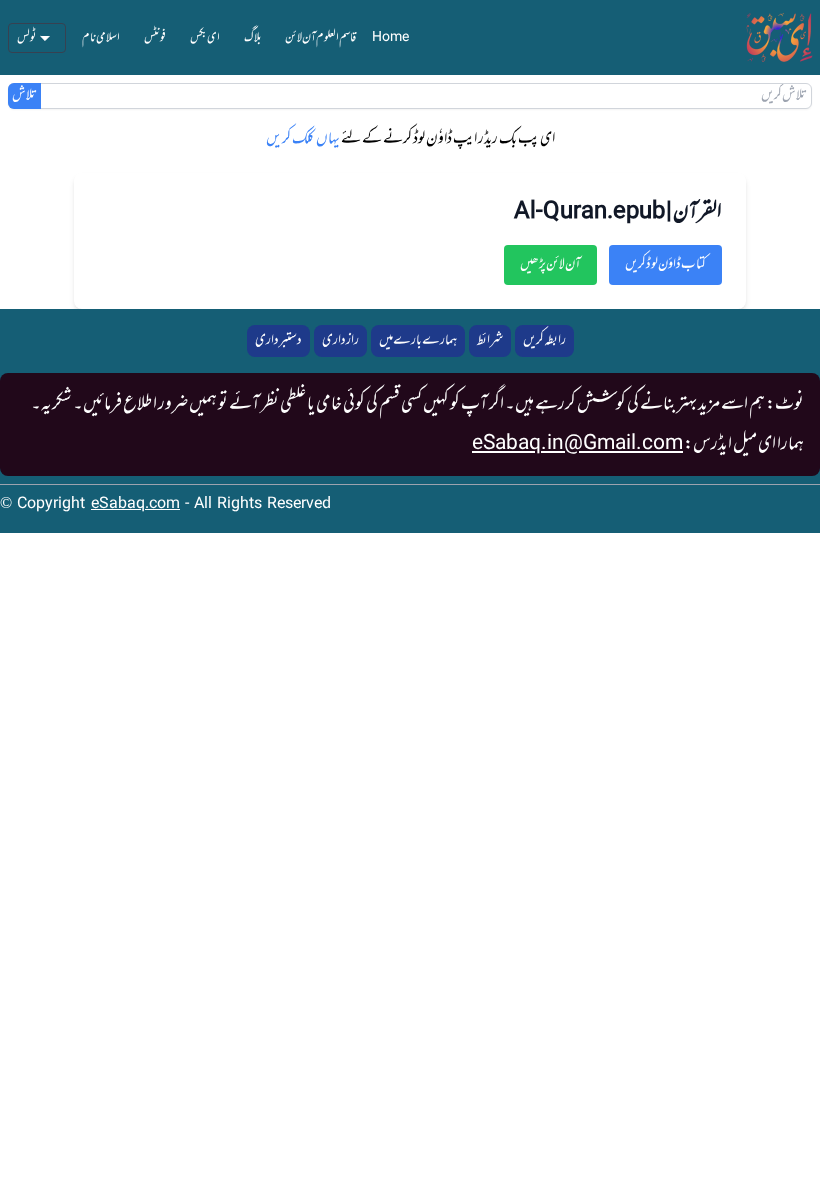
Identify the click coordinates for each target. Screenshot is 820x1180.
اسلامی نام (101, 38)
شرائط (490, 340)
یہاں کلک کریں (303, 139)
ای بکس (205, 38)
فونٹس (155, 38)
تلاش (24, 96)
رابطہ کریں (544, 340)
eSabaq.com (135, 504)
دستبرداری (278, 340)
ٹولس (27, 38)
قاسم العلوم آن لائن (320, 38)
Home (390, 38)
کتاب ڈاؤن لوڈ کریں (665, 264)
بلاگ (252, 38)
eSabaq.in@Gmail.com (577, 444)
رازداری (340, 340)
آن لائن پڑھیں (550, 264)
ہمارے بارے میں (418, 340)
